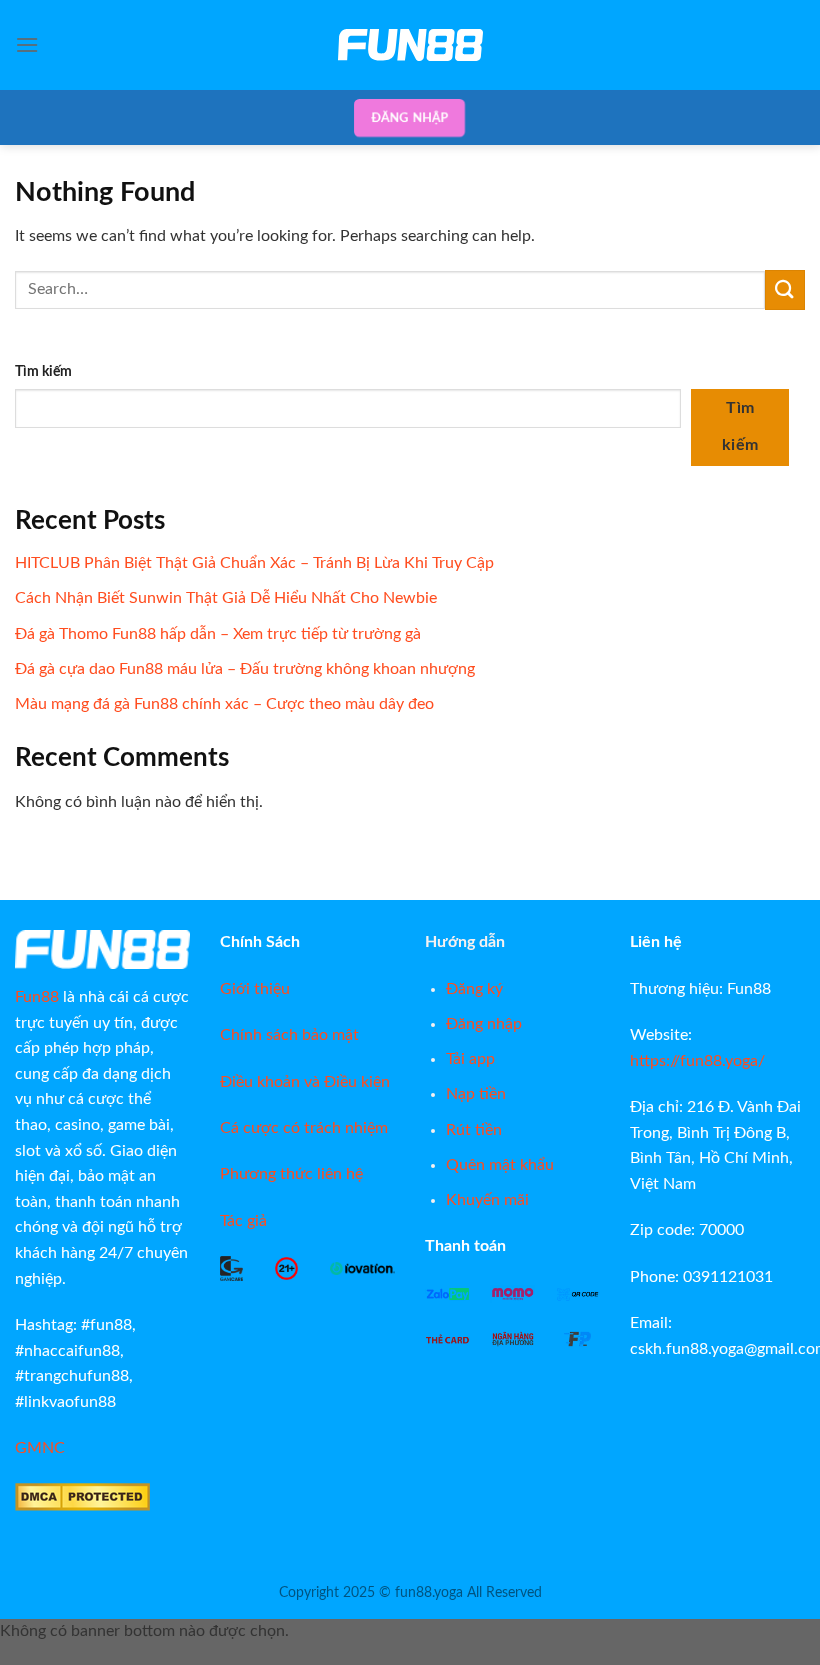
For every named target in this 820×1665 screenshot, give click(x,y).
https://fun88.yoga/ (697, 1061)
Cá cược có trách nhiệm (304, 1128)
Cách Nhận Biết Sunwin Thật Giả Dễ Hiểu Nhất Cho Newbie (226, 598)
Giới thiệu (255, 989)
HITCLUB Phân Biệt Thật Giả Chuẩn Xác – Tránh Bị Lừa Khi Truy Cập (254, 563)
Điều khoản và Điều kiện (305, 1082)
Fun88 (37, 997)
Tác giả (243, 1221)
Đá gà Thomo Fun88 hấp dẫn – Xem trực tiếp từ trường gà (218, 634)
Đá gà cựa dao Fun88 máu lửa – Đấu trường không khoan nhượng (245, 669)
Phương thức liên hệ (291, 1174)
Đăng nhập (410, 117)
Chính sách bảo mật (289, 1035)
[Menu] (27, 44)
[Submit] (785, 289)
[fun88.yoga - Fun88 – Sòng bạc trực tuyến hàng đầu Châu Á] (410, 45)
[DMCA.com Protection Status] (82, 1496)
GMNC (40, 1448)
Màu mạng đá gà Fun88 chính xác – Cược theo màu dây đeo (224, 704)
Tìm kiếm (43, 371)
